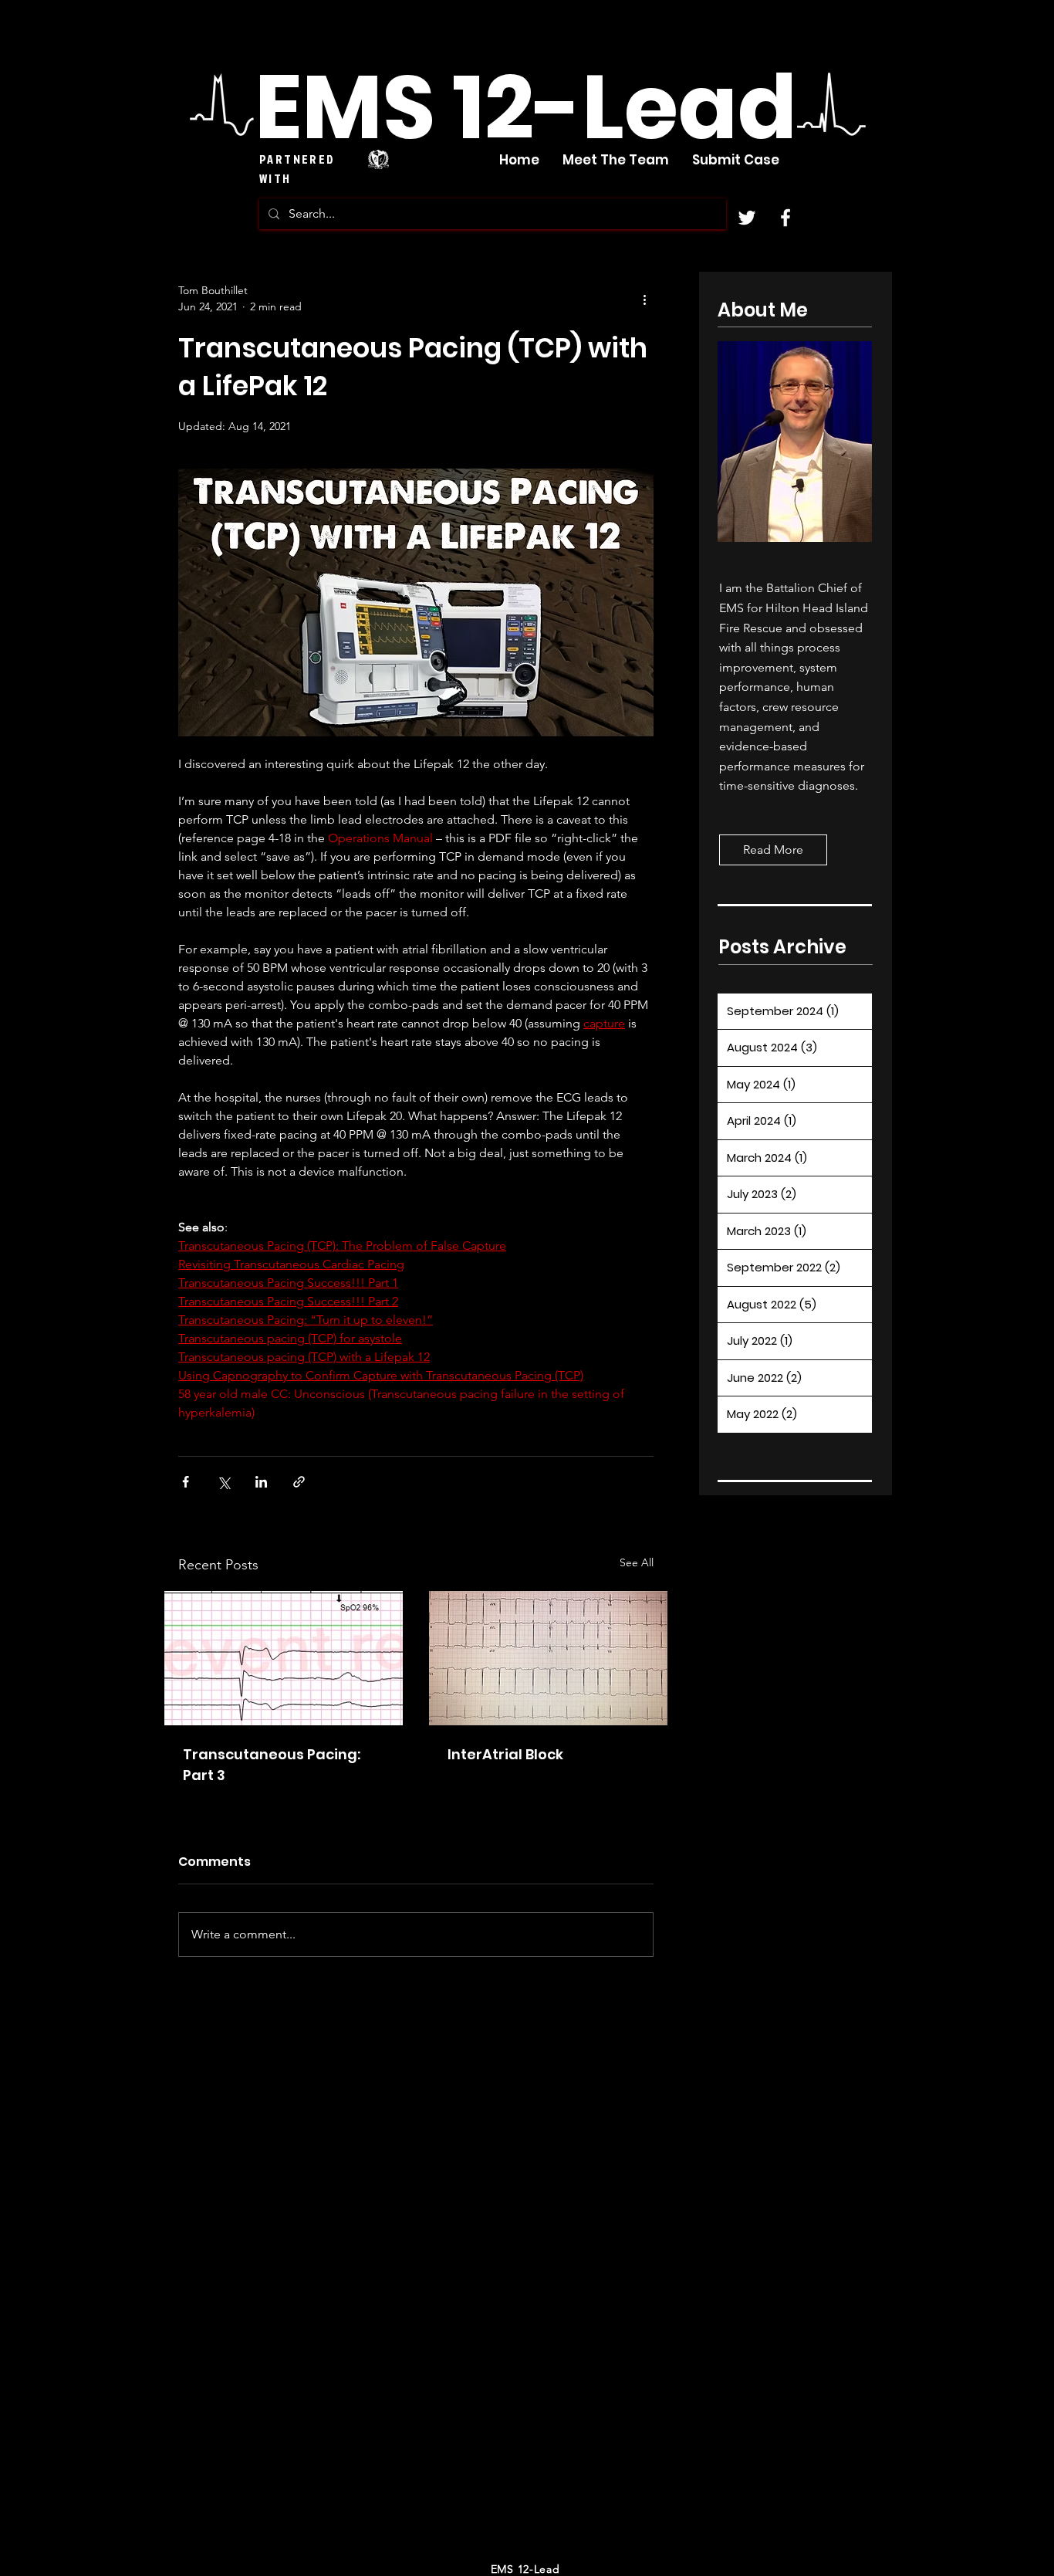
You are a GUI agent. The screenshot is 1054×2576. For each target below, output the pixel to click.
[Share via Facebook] (186, 1482)
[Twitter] (747, 218)
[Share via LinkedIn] (261, 1482)
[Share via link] (299, 1482)
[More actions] (644, 299)
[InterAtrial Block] (548, 1658)
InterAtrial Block (505, 1754)
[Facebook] (785, 218)
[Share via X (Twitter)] (223, 1482)
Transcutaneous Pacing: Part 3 (272, 1765)
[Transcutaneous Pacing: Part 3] (284, 1658)
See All (637, 1562)
